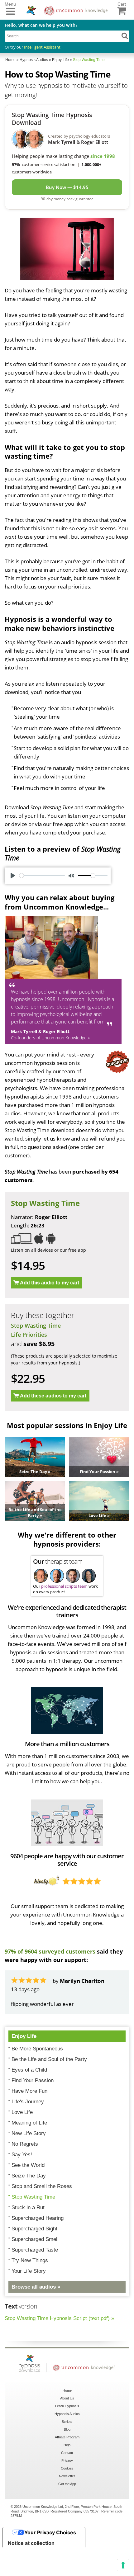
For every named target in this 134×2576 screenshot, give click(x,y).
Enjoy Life (24, 2070)
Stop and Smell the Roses (42, 2220)
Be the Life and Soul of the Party (49, 2093)
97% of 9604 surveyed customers (50, 1951)
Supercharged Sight (34, 2262)
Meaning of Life (29, 2156)
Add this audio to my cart (50, 1283)
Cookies (67, 2502)
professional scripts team (64, 1586)
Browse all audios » (36, 2321)
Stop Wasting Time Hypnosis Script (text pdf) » (59, 2352)
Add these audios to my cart (53, 1396)
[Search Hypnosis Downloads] (125, 35)
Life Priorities (29, 1335)
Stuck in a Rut (28, 2241)
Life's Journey (28, 2135)
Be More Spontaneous (37, 2082)
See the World (28, 2199)
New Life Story (29, 2167)
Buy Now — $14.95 (67, 187)
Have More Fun (29, 2125)
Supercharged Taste (35, 2283)
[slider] (42, 876)
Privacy (67, 2494)
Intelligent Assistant (42, 47)
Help (67, 2479)
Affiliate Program (67, 2471)
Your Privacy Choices (50, 2566)
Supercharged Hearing (38, 2252)
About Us (67, 2432)
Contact (67, 2486)
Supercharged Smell (35, 2273)
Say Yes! (22, 2188)
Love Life (22, 2146)
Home (67, 2424)
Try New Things (30, 2294)
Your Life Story (29, 2305)
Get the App (67, 2517)
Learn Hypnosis (67, 2440)
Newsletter (67, 2510)
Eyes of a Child (29, 2103)
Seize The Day (29, 2209)
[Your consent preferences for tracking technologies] (123, 2565)
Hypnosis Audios (67, 2447)
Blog (67, 2463)
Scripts (67, 2455)
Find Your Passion (33, 2114)
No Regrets (25, 2178)
